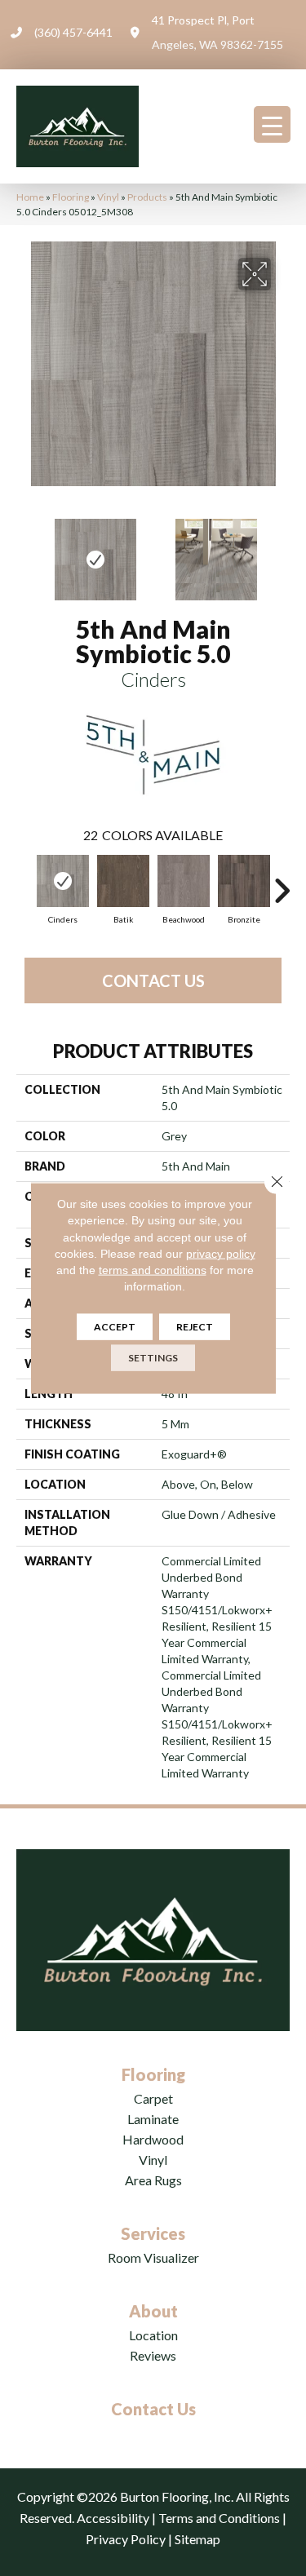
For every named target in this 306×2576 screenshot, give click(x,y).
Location (153, 2335)
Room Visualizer (153, 2257)
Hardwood (153, 2139)
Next (282, 551)
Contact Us (153, 980)
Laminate (153, 2119)
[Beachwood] (184, 881)
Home (30, 197)
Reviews (153, 2355)
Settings (153, 1357)
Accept (115, 1326)
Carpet (153, 2098)
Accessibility (113, 2518)
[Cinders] (63, 881)
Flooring (71, 197)
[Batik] (123, 881)
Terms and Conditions (219, 2518)
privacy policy (221, 1254)
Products (147, 197)
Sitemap (197, 2539)
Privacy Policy (126, 2539)
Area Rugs (153, 2180)
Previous (24, 551)
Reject (195, 1326)
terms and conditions (153, 1270)
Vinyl (108, 197)
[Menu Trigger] (272, 124)
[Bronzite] (244, 881)
